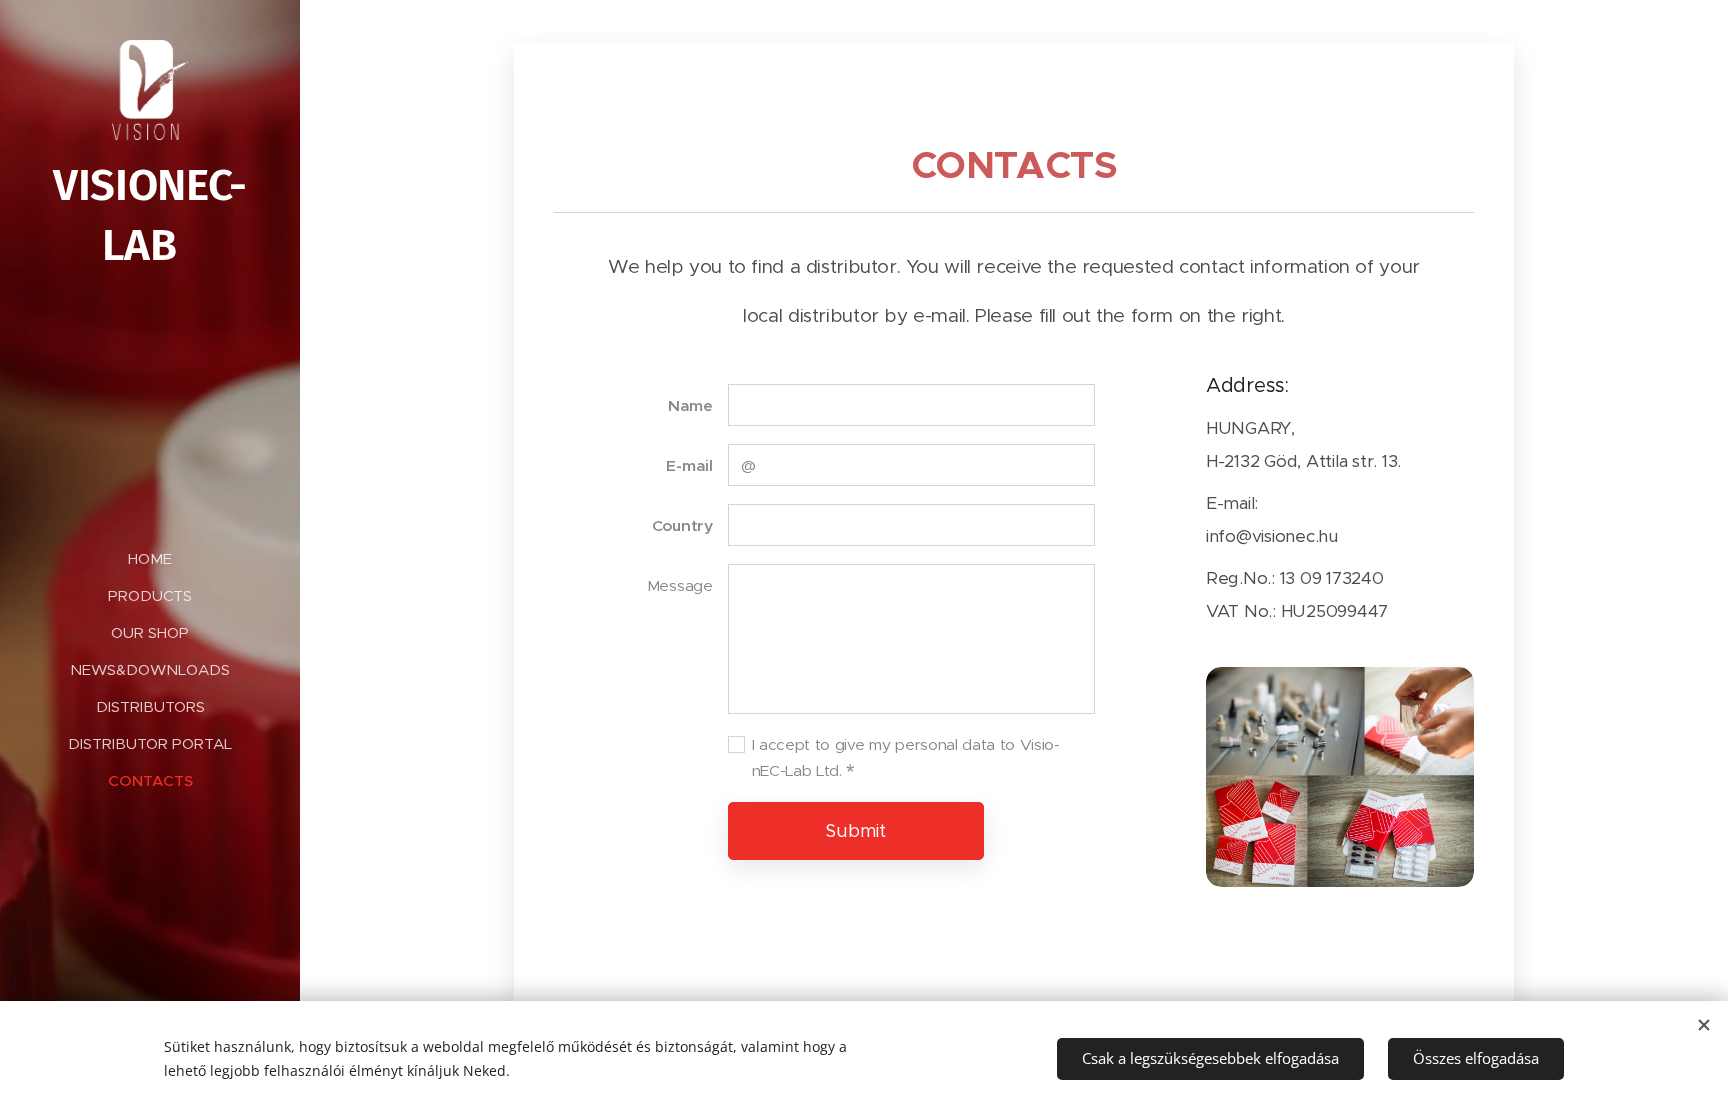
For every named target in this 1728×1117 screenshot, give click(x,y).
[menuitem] (150, 558)
